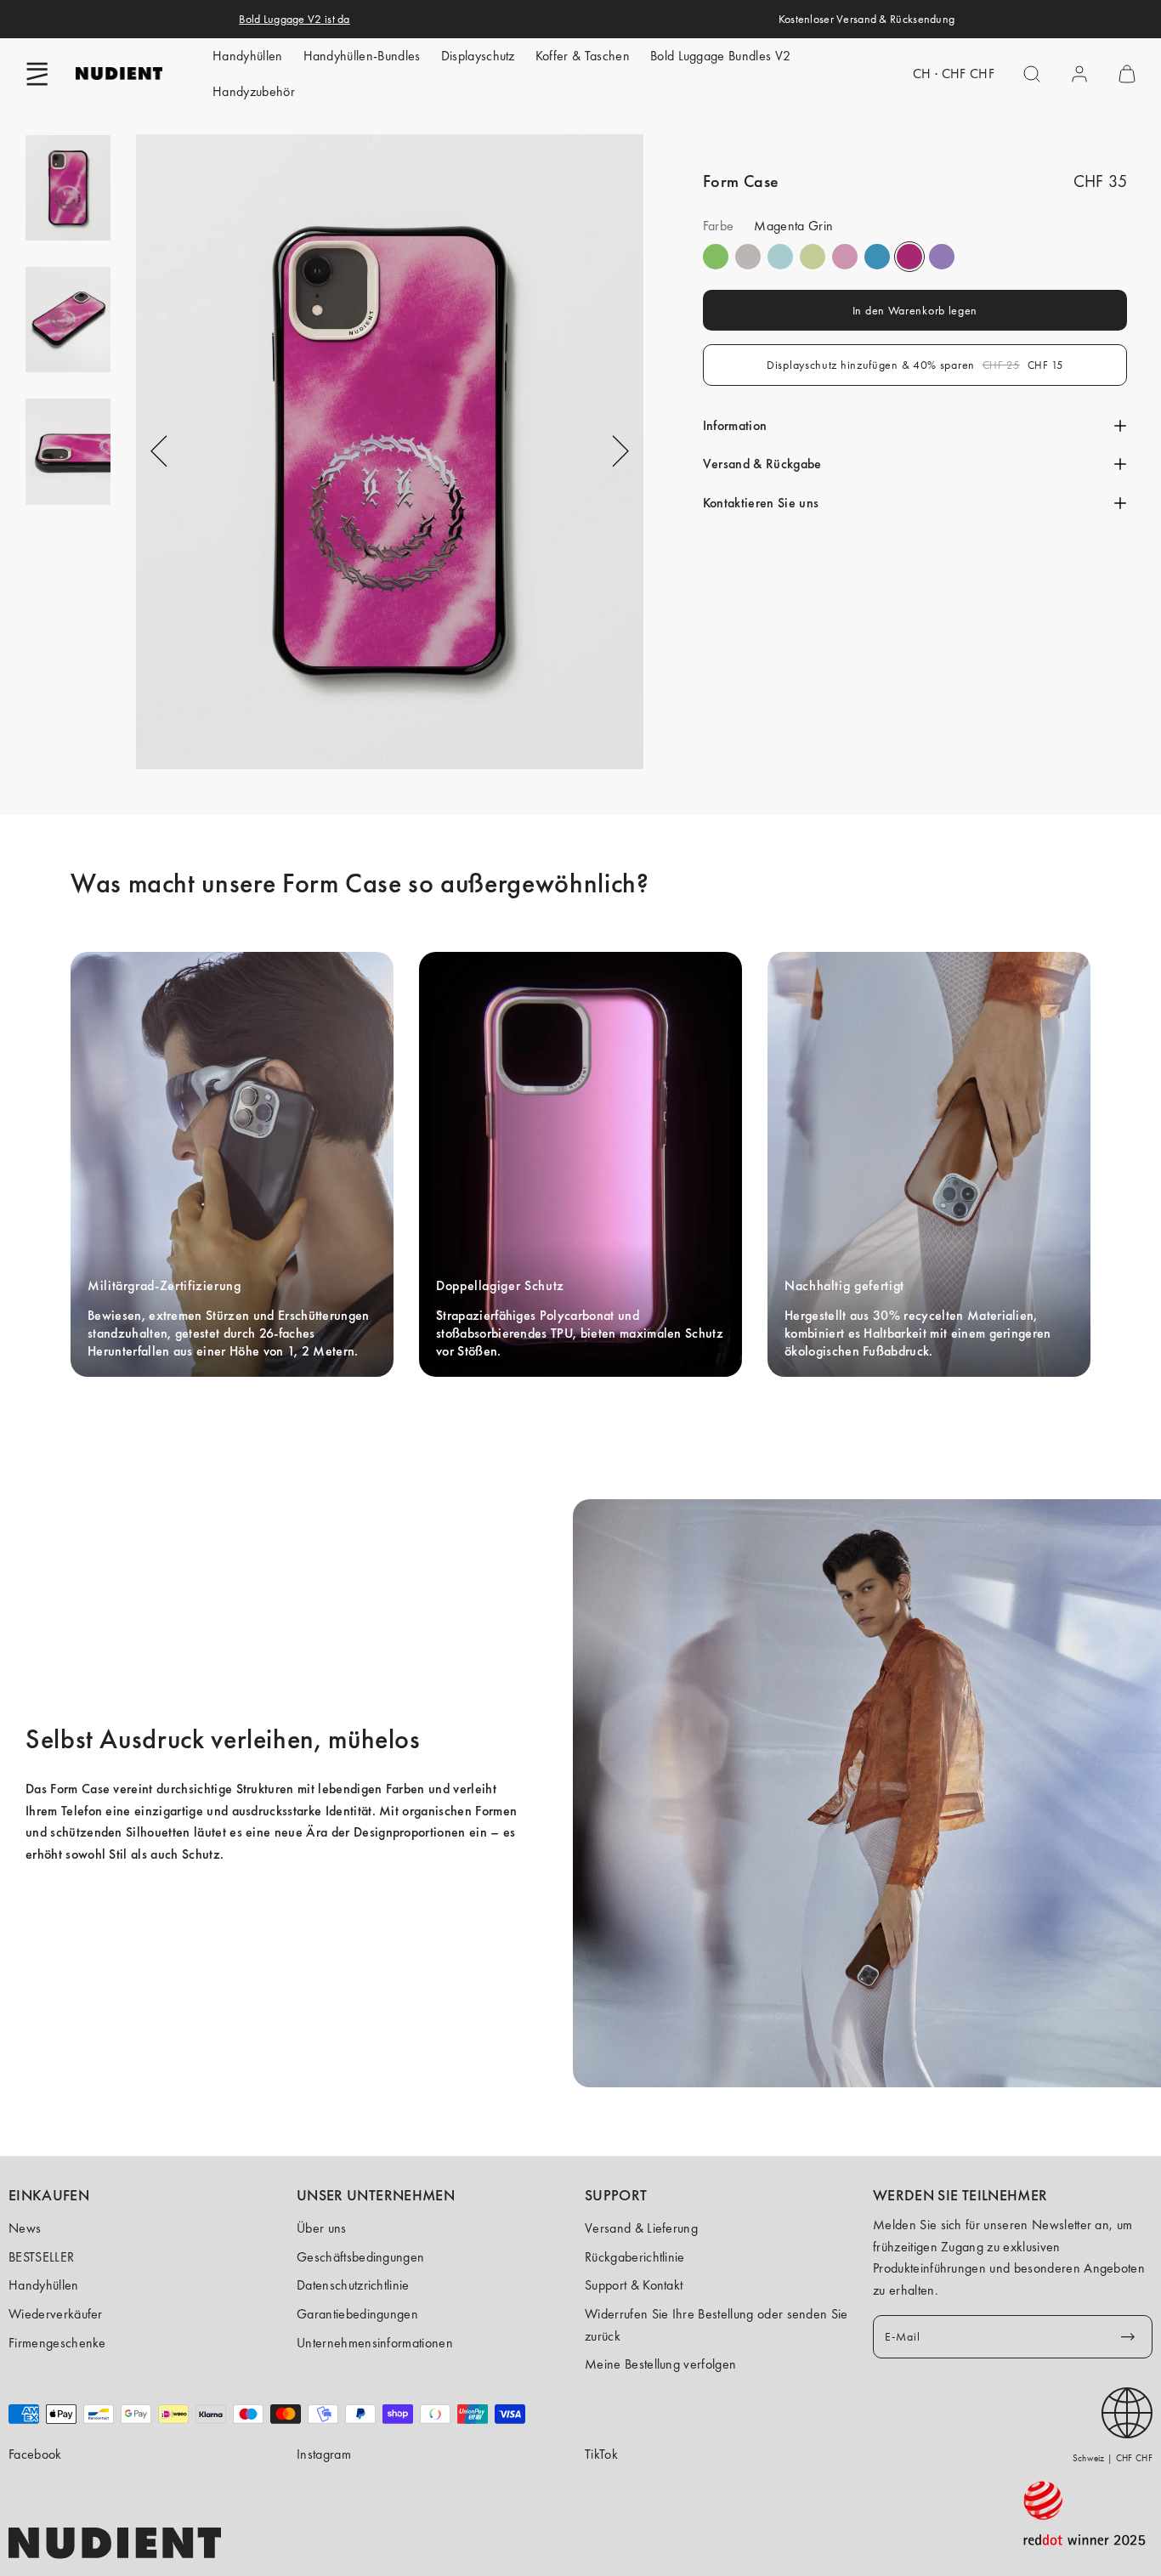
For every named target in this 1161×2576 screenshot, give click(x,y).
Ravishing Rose (845, 257)
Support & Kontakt (634, 2285)
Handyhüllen (248, 56)
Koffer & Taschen (583, 56)
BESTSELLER (41, 2257)
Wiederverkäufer (56, 2314)
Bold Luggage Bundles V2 (720, 56)
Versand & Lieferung (641, 2228)
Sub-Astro (942, 257)
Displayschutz (478, 56)
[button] (37, 74)
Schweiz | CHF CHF (1113, 2458)
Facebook (35, 2454)
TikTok (601, 2454)
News (25, 2228)
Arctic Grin (877, 257)
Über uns (322, 2228)
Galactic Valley (780, 257)
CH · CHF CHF (954, 74)
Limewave (716, 257)
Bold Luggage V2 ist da (294, 19)
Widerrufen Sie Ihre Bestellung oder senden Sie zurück (716, 2325)
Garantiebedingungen (357, 2314)
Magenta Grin (909, 257)
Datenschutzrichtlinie (353, 2285)
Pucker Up (748, 257)
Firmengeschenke (57, 2343)
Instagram (324, 2454)
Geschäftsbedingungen (360, 2257)
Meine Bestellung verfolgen (660, 2364)
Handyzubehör (254, 91)
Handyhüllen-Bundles (362, 56)
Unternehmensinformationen (375, 2343)
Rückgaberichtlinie (635, 2257)
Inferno (813, 257)
